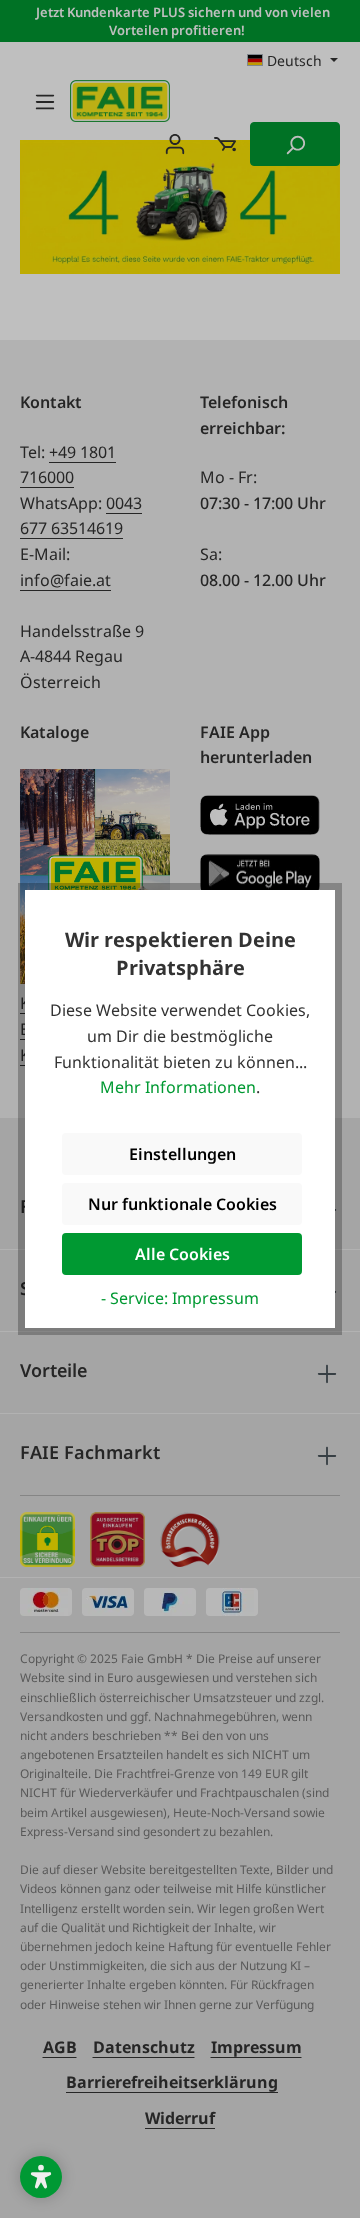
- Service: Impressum (180, 1298)
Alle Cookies (182, 1254)
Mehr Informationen (178, 1087)
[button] (41, 2177)
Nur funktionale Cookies (182, 1204)
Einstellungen (182, 1154)
